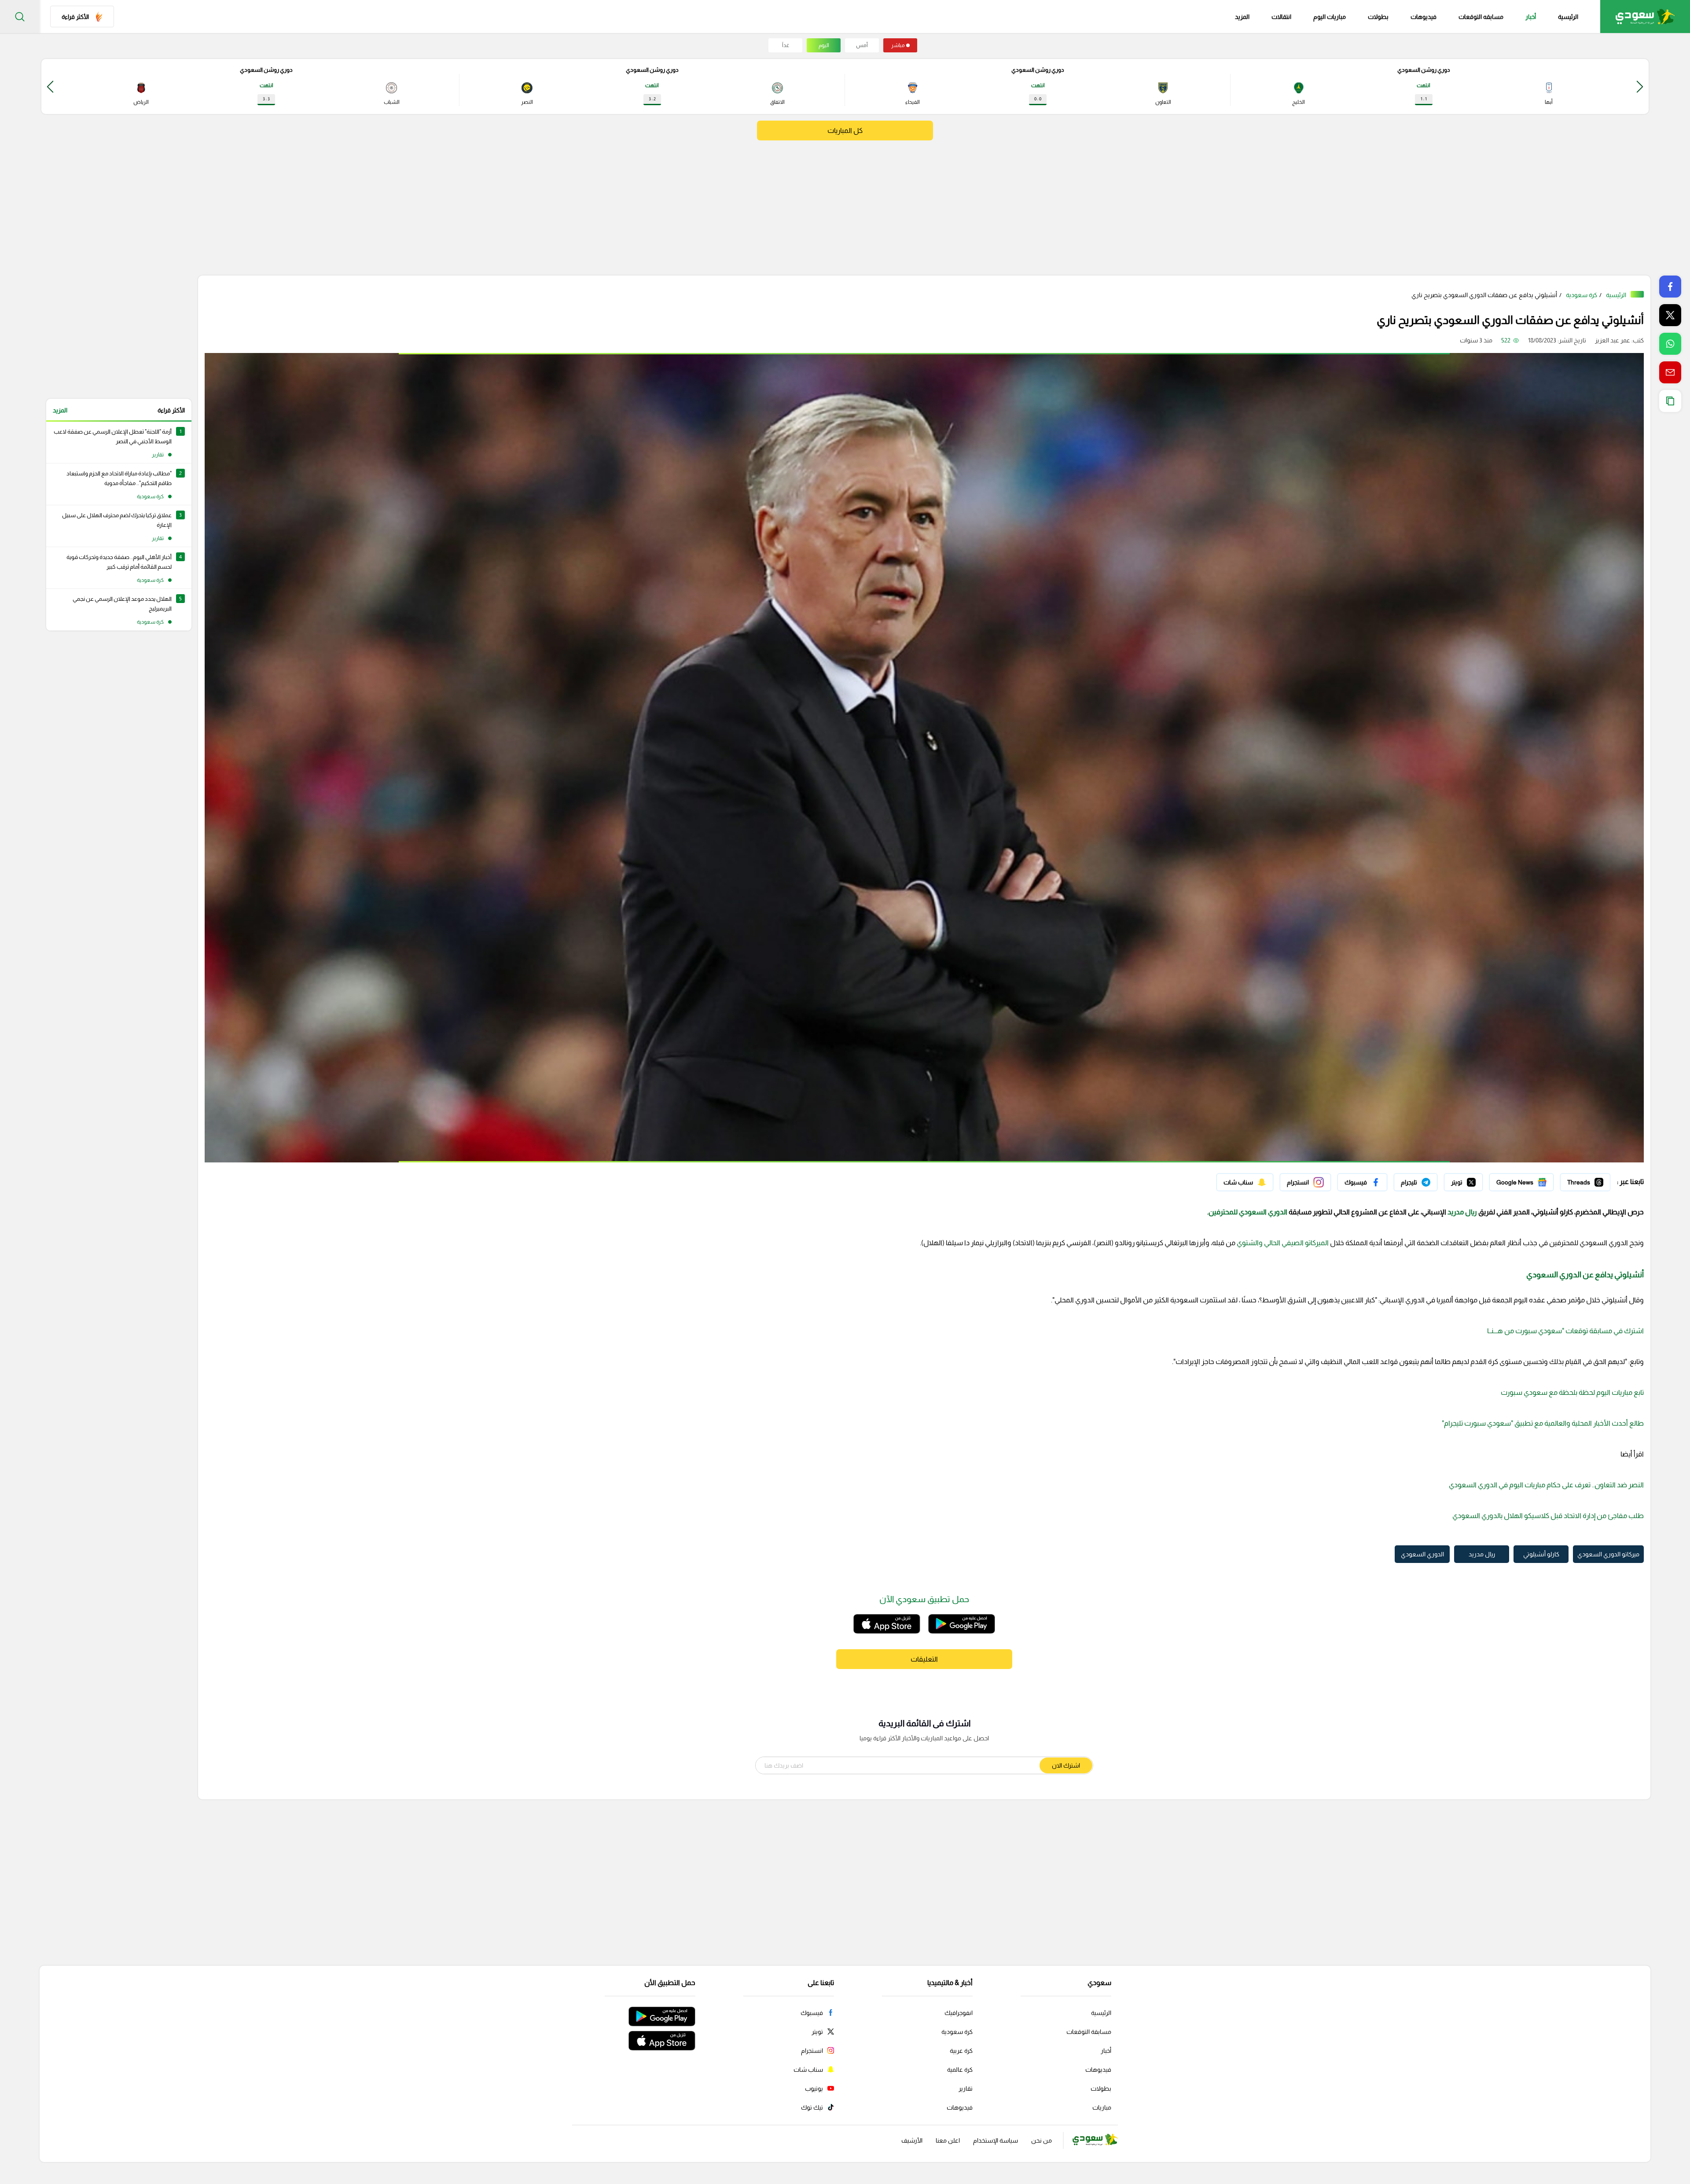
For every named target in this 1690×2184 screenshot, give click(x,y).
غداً (786, 45)
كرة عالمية (960, 2070)
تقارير (966, 2088)
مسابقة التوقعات (1089, 2032)
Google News (1535, 1180)
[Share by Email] (1670, 372)
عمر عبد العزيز (1613, 340)
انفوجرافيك (959, 2013)
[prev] (1640, 86)
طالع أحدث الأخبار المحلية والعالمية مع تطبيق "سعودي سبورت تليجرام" (1543, 1423)
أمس (862, 45)
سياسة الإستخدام (996, 2140)
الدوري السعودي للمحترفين (1248, 1212)
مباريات (1102, 2107)
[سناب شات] (1245, 1182)
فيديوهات (1424, 17)
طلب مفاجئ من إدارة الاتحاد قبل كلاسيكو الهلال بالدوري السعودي (1548, 1516)
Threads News (1590, 1180)
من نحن (1042, 2140)
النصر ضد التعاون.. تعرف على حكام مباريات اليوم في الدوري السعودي (1546, 1485)
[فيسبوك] (1362, 1182)
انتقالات (1281, 17)
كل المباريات (845, 131)
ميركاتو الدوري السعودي (1608, 1554)
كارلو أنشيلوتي (1541, 1554)
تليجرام (1429, 1180)
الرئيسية (1568, 17)
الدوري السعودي (1422, 1554)
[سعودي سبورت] (1645, 17)
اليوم (824, 45)
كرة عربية (961, 2051)
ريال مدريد (1462, 1212)
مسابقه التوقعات (1481, 17)
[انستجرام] (1305, 1182)
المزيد (60, 410)
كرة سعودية (1582, 295)
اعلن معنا (948, 2140)
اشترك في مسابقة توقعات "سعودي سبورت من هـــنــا (1565, 1331)
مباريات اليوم (1330, 17)
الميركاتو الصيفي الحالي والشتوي (1283, 1243)
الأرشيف (912, 2140)
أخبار (1531, 17)
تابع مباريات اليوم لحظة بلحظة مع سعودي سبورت (1572, 1392)
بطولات (1378, 17)
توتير (1477, 1180)
